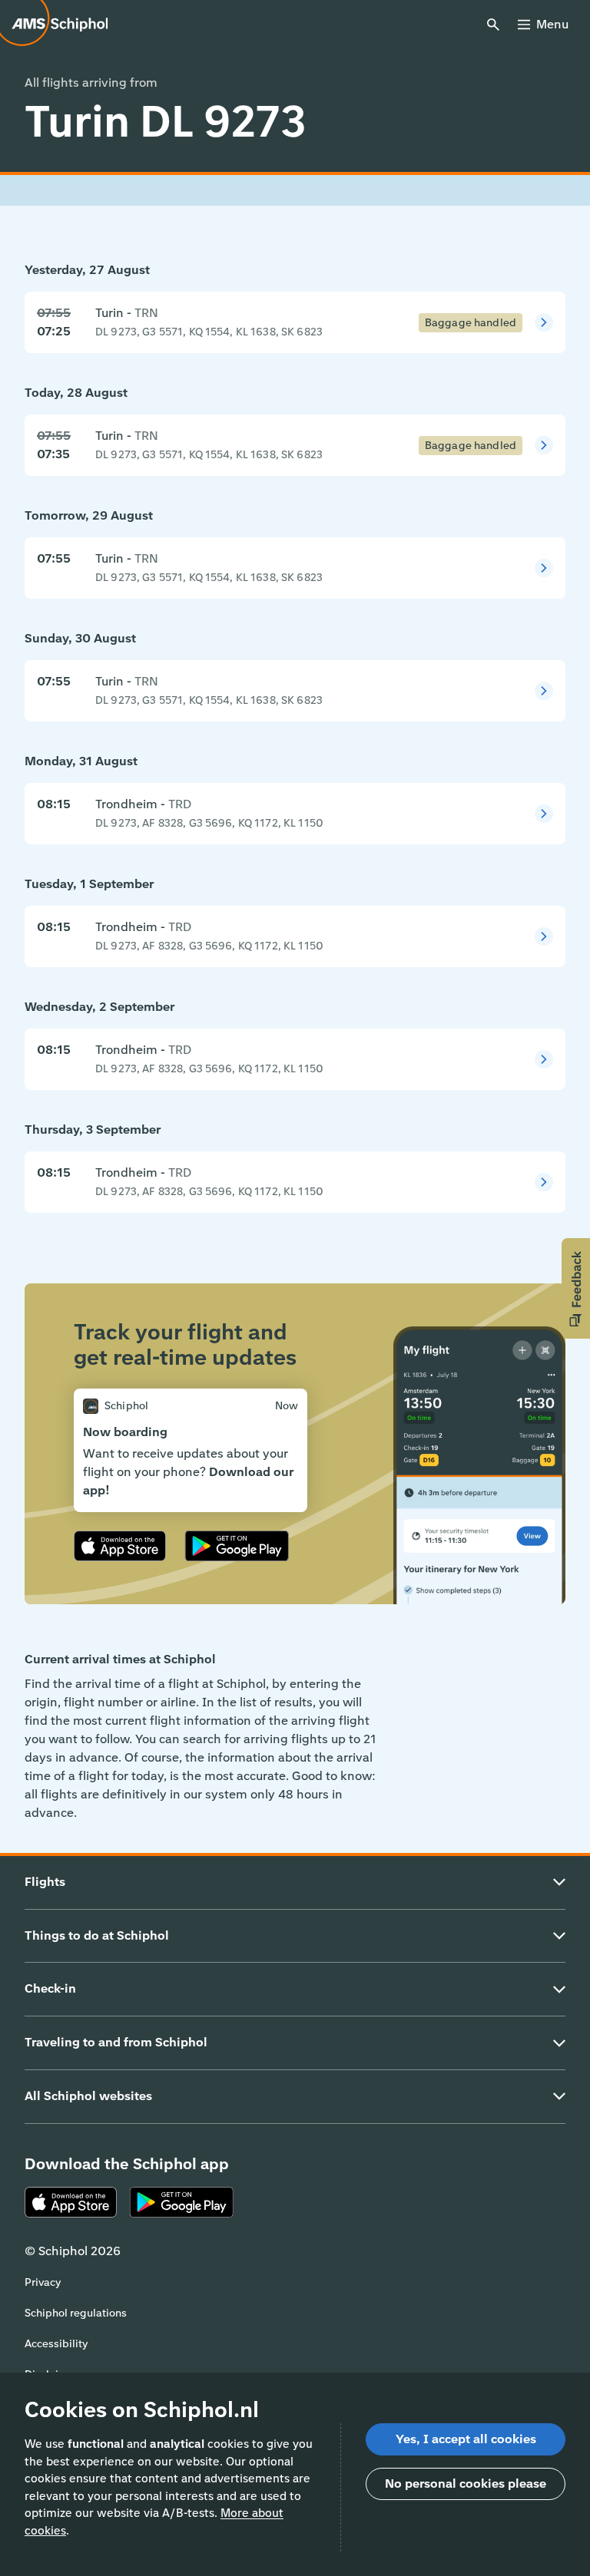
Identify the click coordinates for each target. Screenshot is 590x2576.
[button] (576, 1288)
